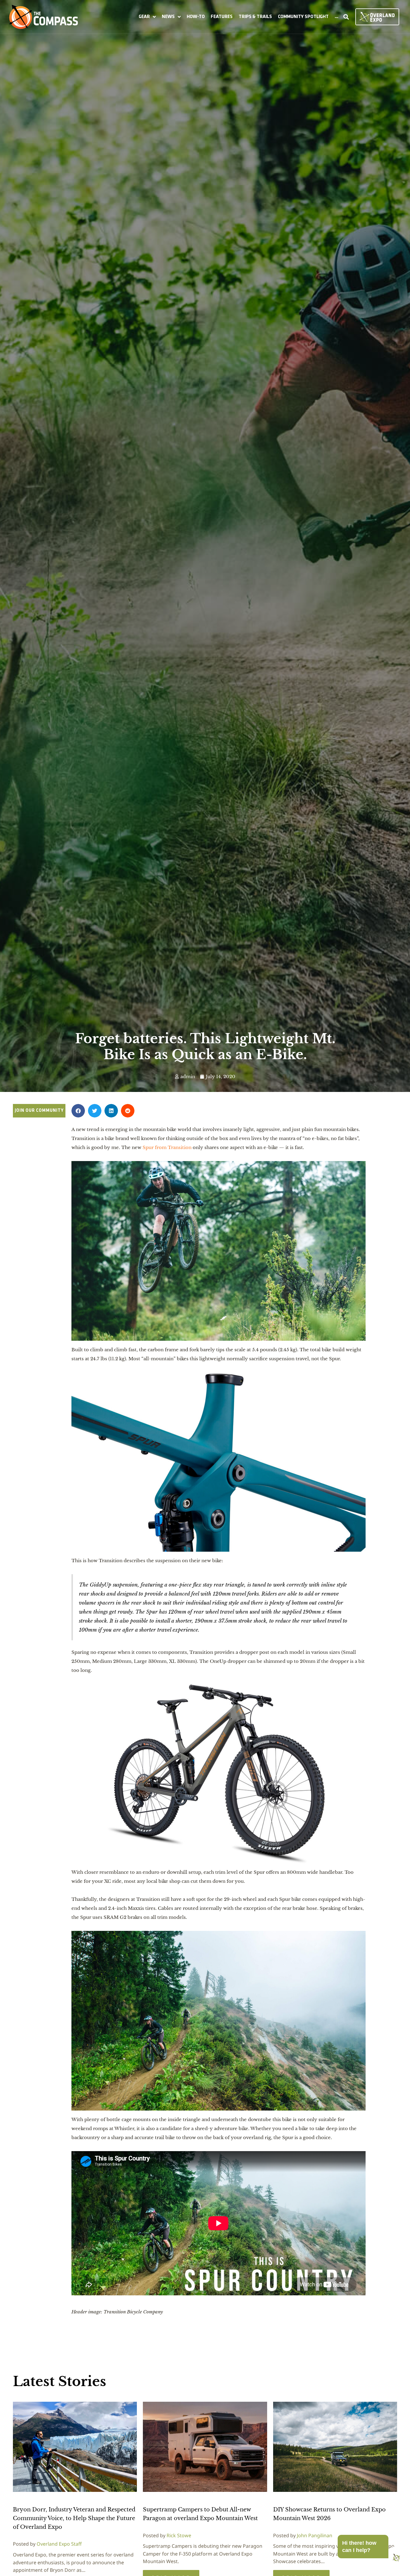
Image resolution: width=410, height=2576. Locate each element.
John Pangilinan (315, 2535)
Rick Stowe (179, 2535)
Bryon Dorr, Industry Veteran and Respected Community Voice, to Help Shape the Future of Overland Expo (74, 2518)
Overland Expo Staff (59, 2544)
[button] (147, 17)
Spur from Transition (166, 1147)
